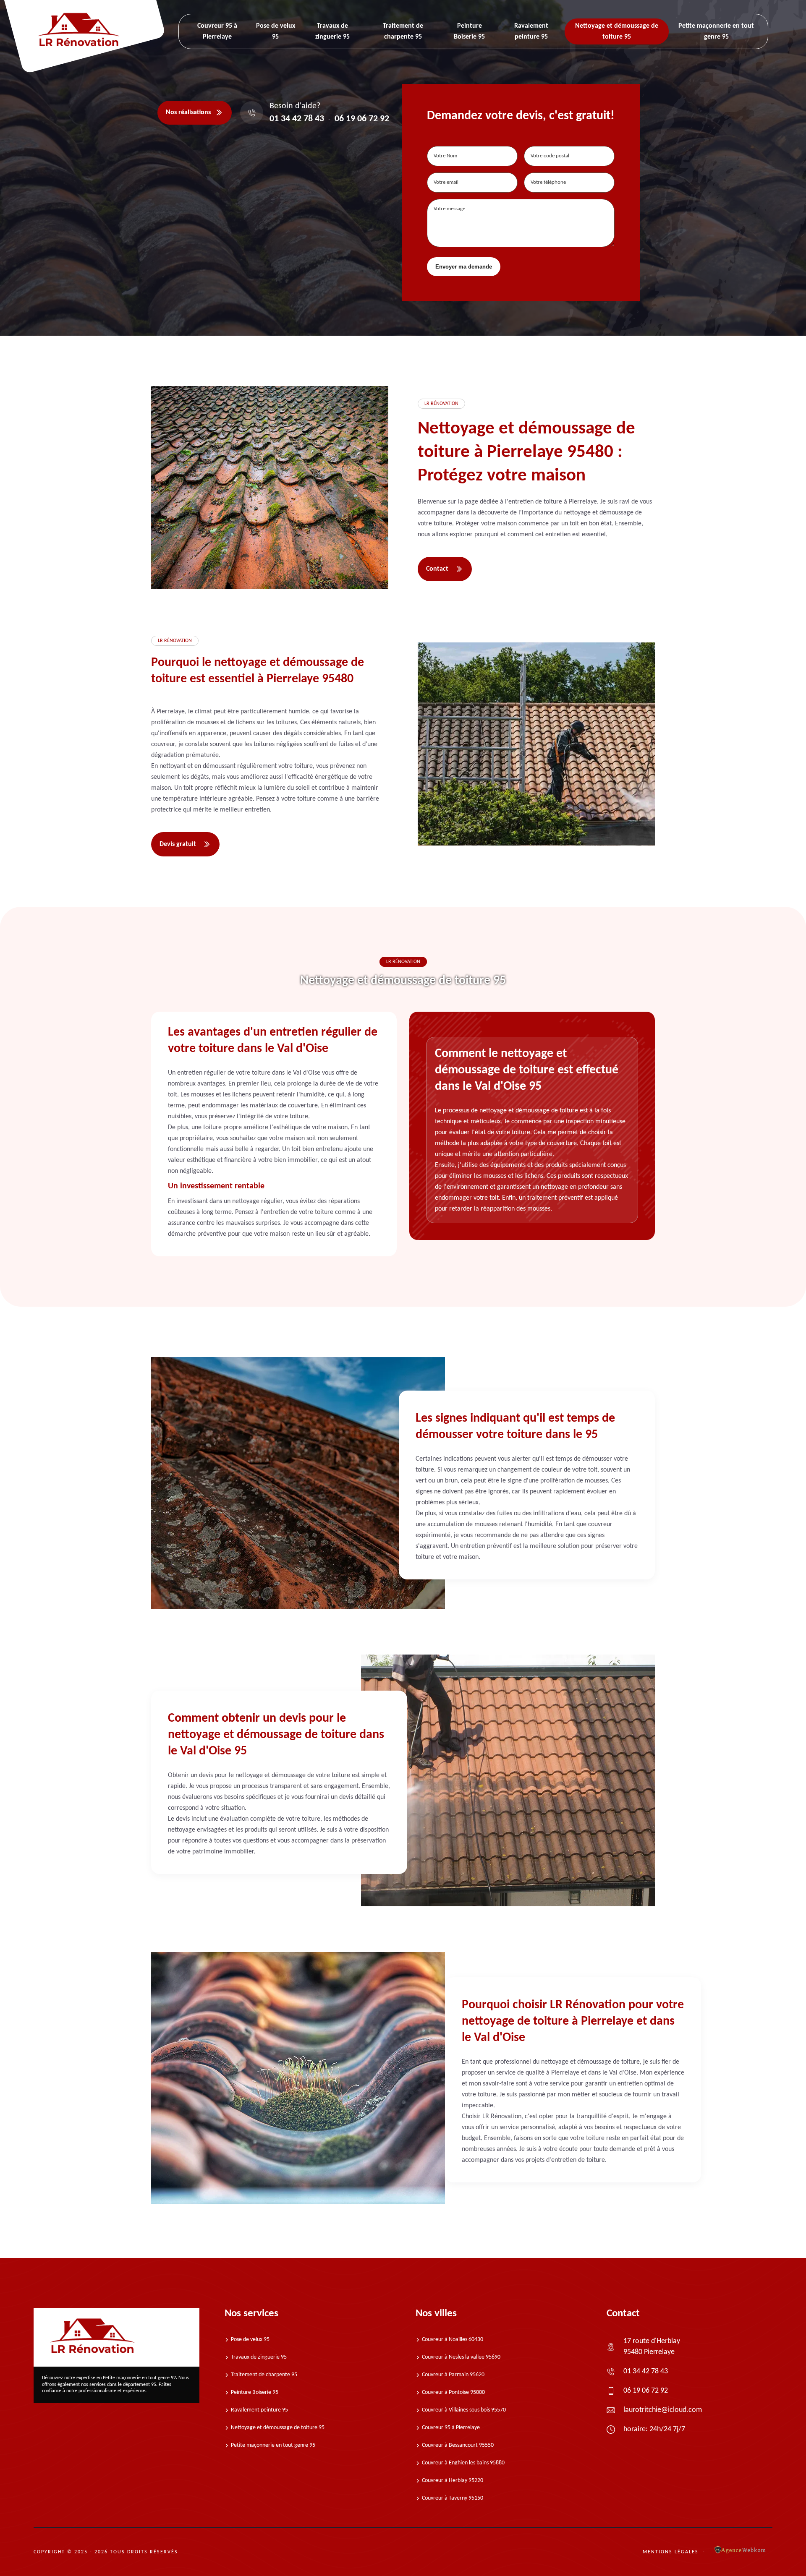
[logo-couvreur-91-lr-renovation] (116, 2337)
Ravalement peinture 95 (259, 2410)
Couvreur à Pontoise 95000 (453, 2392)
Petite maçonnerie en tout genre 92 (139, 2378)
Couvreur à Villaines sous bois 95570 (464, 2410)
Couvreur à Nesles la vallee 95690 (461, 2357)
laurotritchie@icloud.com (663, 2410)
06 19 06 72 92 (362, 119)
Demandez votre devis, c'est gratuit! (521, 116)
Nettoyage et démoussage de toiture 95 (278, 2428)
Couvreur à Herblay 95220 (453, 2481)
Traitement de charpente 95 (264, 2375)
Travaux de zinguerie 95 (259, 2357)
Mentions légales (671, 2552)
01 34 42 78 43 (297, 119)
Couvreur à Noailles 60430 (453, 2340)
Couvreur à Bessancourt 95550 (458, 2445)
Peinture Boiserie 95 (255, 2392)
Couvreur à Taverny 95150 (453, 2498)
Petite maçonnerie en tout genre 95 (273, 2445)
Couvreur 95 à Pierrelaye (451, 2428)
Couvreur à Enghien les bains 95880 (463, 2463)
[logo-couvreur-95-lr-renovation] (79, 49)
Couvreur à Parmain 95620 (453, 2375)
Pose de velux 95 (250, 2340)
